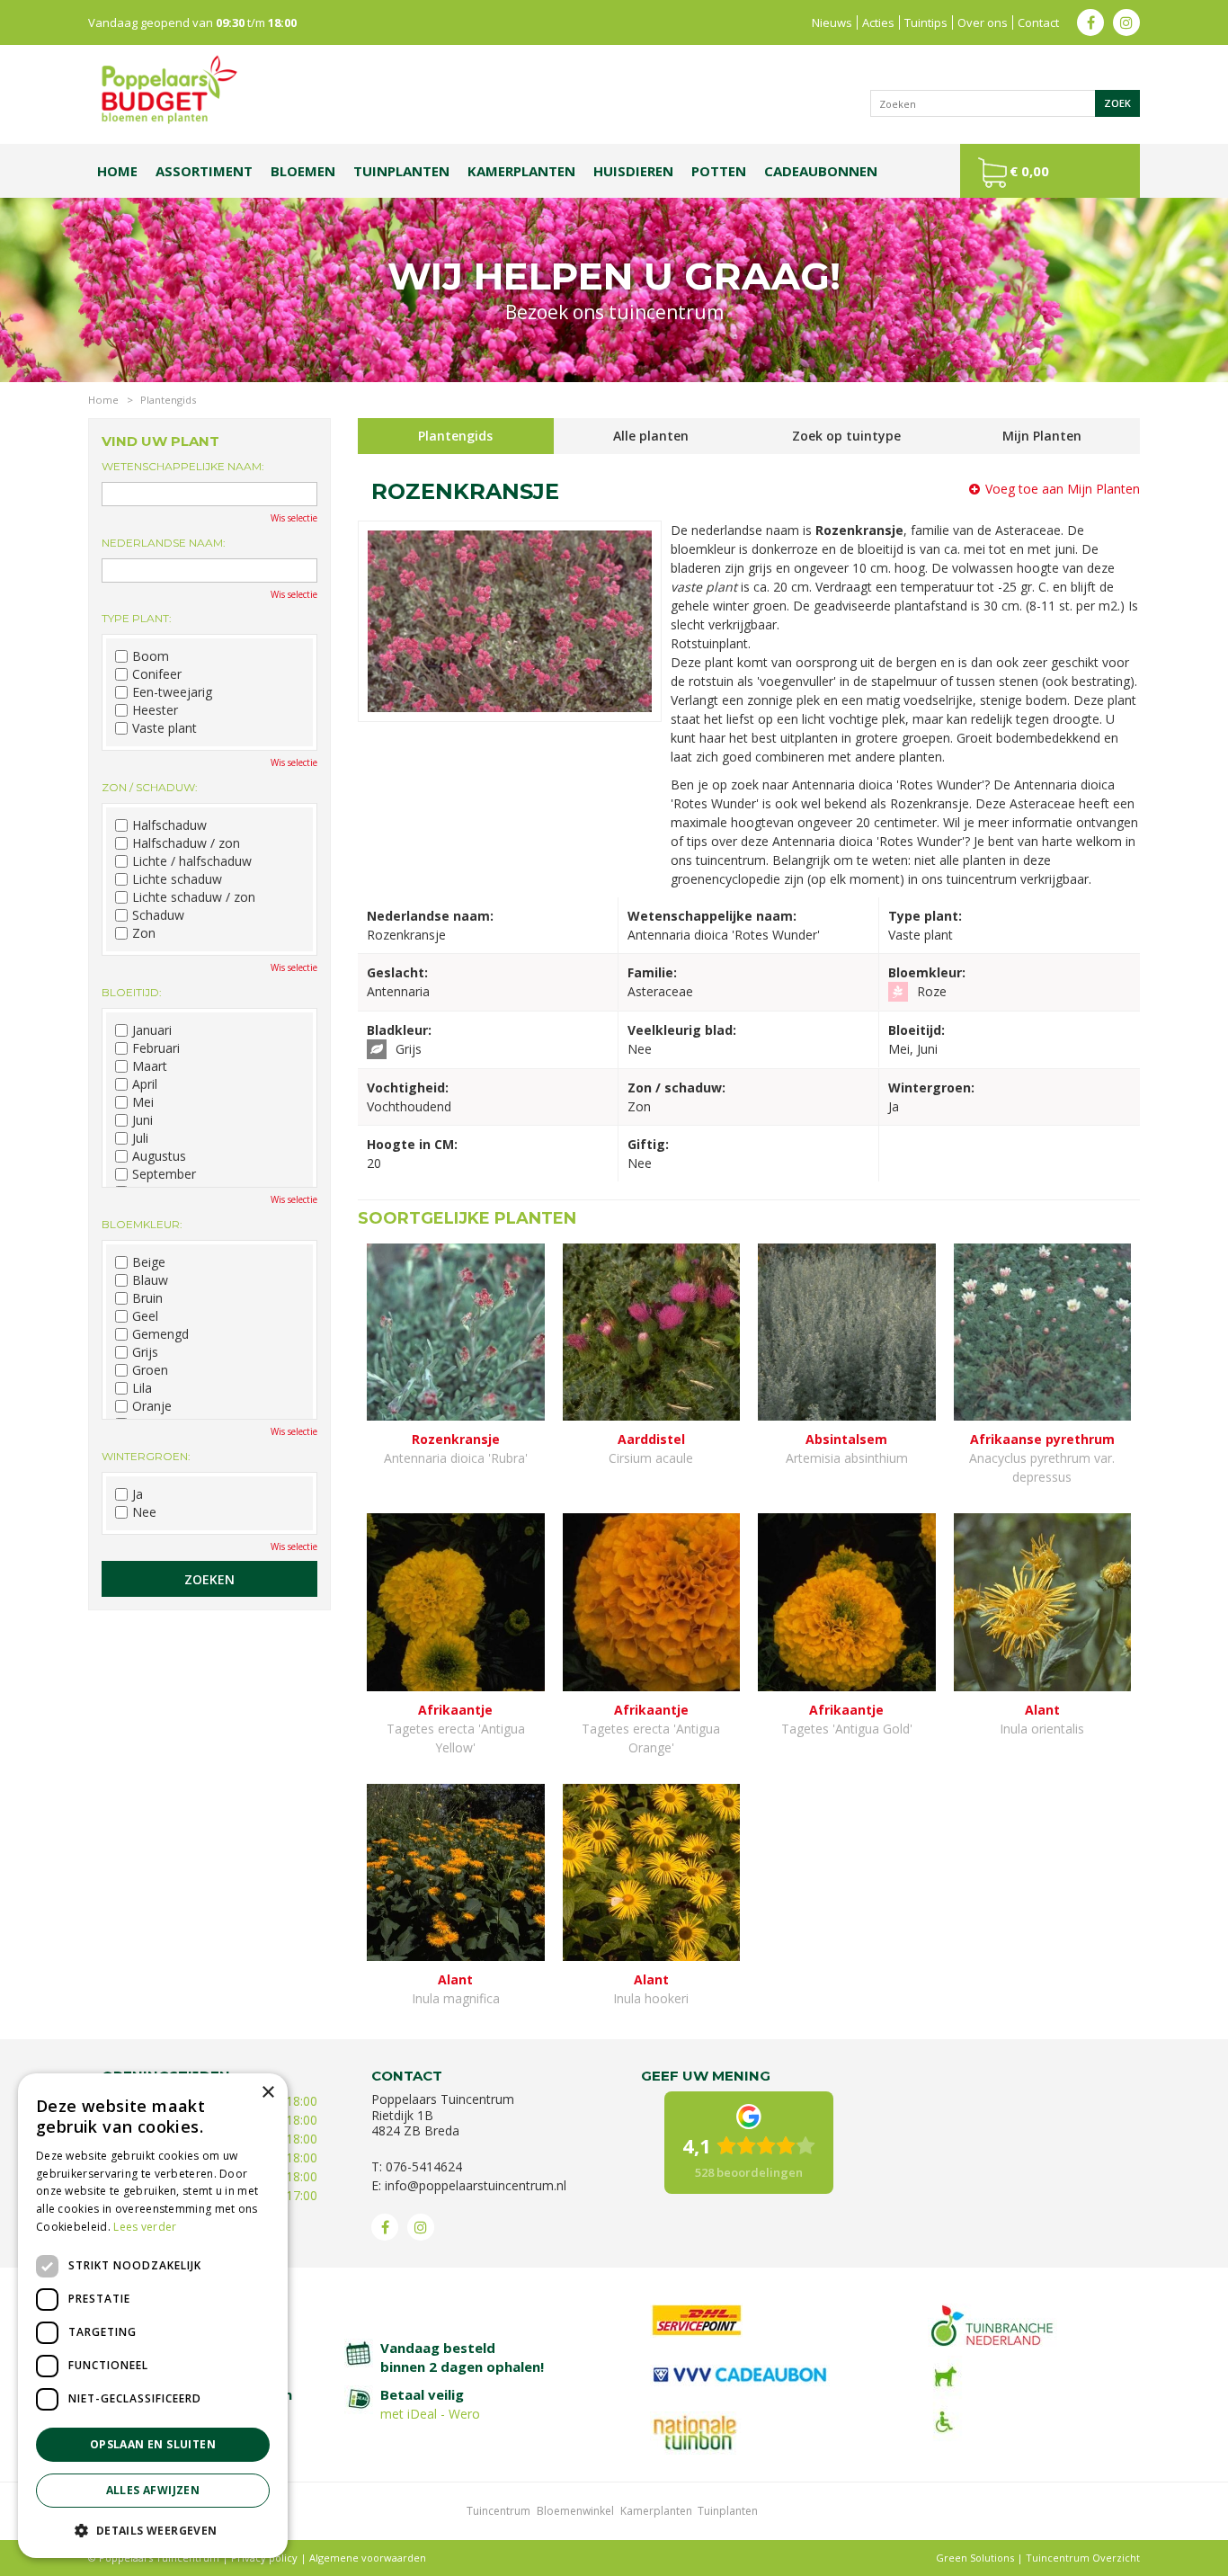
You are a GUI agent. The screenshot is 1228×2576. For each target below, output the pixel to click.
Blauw (150, 1280)
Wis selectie (294, 518)
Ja (138, 1494)
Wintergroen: (146, 1456)
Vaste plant (165, 728)
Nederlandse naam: (164, 543)
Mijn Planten (1042, 436)
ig (1126, 22)
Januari (152, 1030)
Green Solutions (975, 2558)
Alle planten (651, 436)
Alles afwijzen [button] (153, 2490)
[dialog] (153, 2316)
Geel (145, 1316)
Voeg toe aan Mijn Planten (1063, 489)
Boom (151, 656)
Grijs (145, 1352)
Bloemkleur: (142, 1224)
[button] (153, 2530)
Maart (150, 1066)
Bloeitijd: (132, 992)
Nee (144, 1512)
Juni (142, 1120)
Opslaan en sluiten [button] (153, 2444)
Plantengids (455, 436)
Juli (140, 1138)
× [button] (267, 2093)
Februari (156, 1048)
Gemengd (160, 1334)
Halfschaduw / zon (186, 843)
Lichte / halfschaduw (192, 861)
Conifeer (157, 674)
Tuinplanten (728, 2511)
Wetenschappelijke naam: (183, 466)
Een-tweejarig (172, 692)
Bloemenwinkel (575, 2511)
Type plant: (137, 618)
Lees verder (145, 2227)
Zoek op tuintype (846, 436)
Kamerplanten (656, 2511)
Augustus (159, 1156)
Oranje (152, 1406)
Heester (155, 710)
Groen (150, 1370)
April (145, 1084)
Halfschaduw (169, 825)
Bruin (147, 1298)
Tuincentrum (498, 2511)
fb (1090, 22)
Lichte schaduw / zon (194, 897)
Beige (149, 1262)
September (164, 1174)
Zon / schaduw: (150, 787)
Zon (144, 933)
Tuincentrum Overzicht (1083, 2558)
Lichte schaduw (177, 879)
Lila (142, 1388)
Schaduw (158, 915)
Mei (143, 1102)
